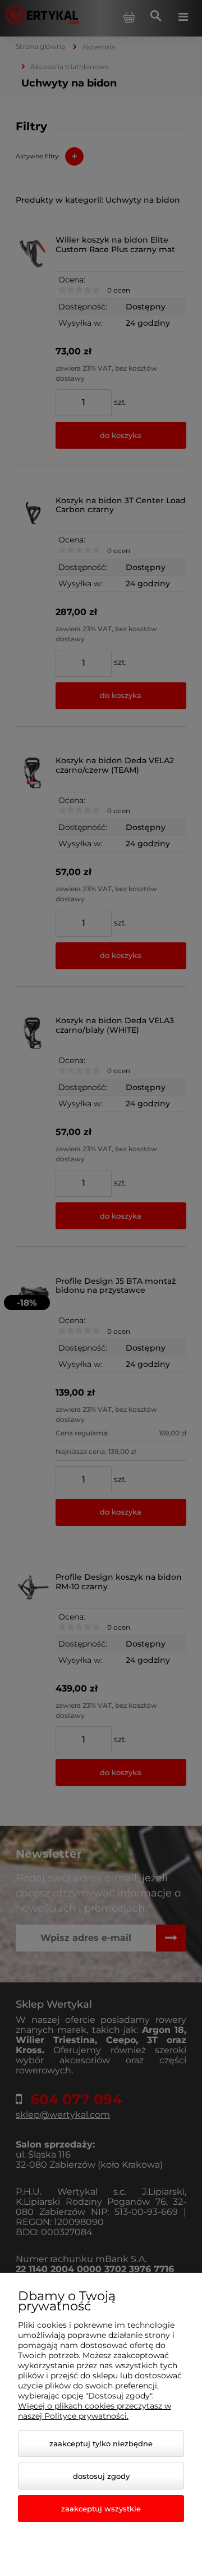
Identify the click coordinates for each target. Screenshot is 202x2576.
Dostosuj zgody (101, 2476)
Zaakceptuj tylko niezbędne (101, 2443)
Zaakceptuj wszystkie (101, 2509)
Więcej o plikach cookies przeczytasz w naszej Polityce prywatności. (95, 2411)
